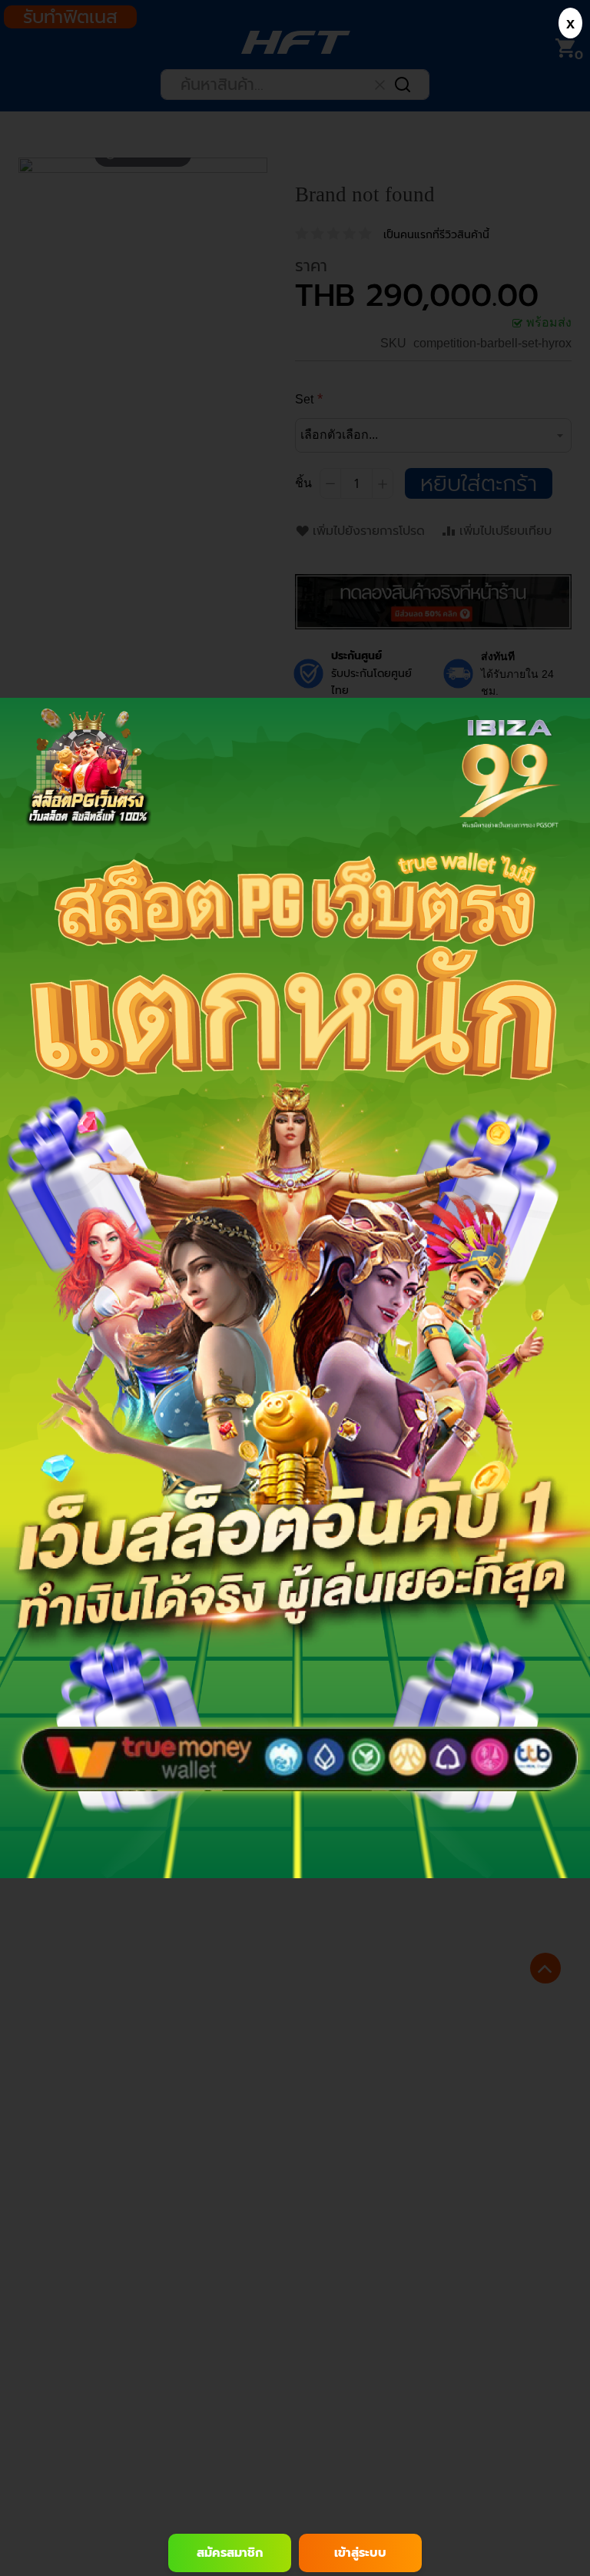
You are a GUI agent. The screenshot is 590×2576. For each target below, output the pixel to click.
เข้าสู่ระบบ (360, 2553)
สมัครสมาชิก (230, 2553)
